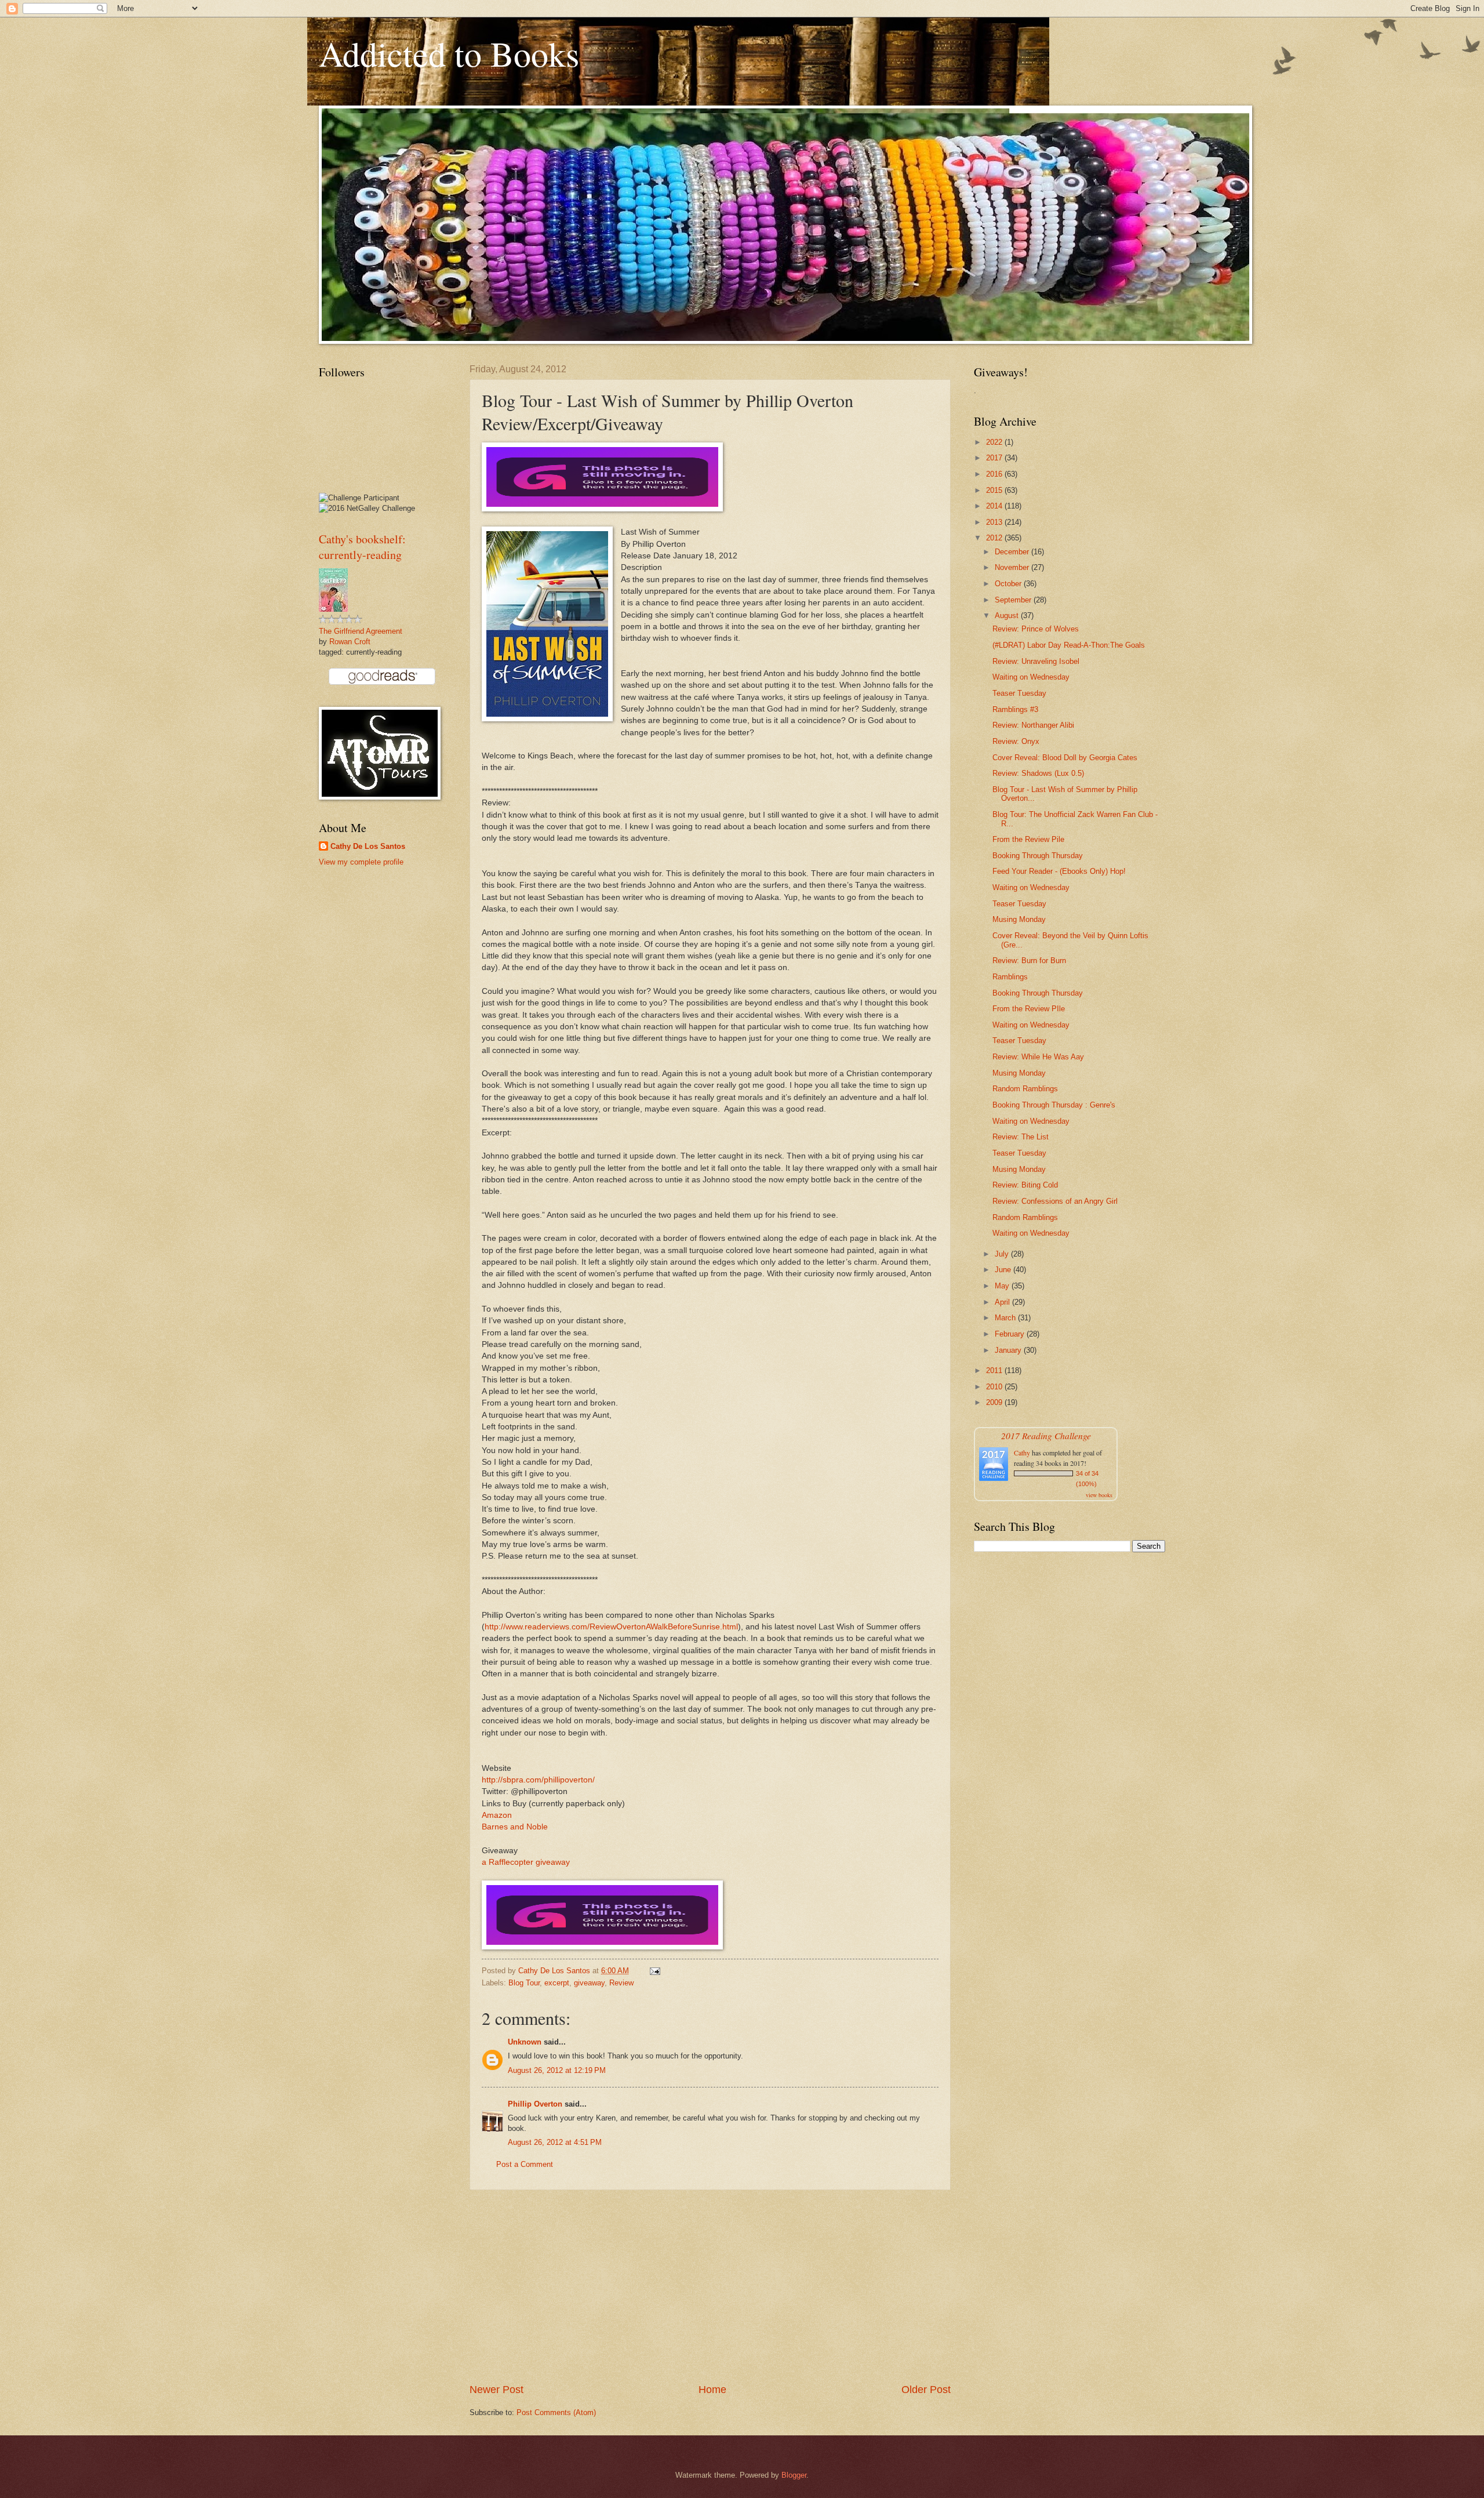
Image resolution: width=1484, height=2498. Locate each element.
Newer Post (497, 2390)
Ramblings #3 (1015, 709)
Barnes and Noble (515, 1827)
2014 (995, 506)
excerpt (557, 1983)
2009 (995, 1402)
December (1013, 552)
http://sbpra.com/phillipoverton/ (538, 1780)
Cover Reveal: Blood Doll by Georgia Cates (1065, 758)
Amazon (497, 1815)
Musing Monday (1019, 919)
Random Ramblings (1025, 1089)
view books (1099, 1495)
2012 (995, 538)
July (1003, 1254)
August (1008, 616)
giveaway (589, 1983)
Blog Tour (524, 1983)
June (1004, 1270)
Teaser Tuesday (1019, 693)
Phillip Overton (535, 2104)
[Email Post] (654, 1971)
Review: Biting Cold (1025, 1185)
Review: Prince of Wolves (1036, 629)
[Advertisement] (710, 2286)
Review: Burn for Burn (1029, 961)
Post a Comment (525, 2164)
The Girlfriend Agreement (361, 631)
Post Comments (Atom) (556, 2412)
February (1011, 1334)
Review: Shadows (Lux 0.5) (1038, 773)
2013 (995, 522)
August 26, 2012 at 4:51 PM (555, 2142)
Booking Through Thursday (1038, 856)
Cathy (1022, 1453)
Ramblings (1010, 977)
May (1003, 1286)
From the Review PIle (1029, 1009)
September (1014, 600)
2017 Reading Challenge (1046, 1435)
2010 (995, 1387)
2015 (995, 490)
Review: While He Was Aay (1038, 1057)
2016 (995, 474)
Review (621, 1983)
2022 (995, 442)
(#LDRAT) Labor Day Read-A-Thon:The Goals (1069, 645)
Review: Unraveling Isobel (1036, 661)
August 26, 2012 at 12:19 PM (557, 2070)
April (1003, 1302)
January (1009, 1350)
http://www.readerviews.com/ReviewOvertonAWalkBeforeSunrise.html (611, 1627)
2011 (995, 1370)
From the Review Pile (1028, 839)
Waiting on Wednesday (1031, 677)
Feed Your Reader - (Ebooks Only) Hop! (1059, 871)
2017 (995, 458)
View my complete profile (361, 862)
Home (712, 2390)
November (1013, 567)
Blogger (794, 2475)
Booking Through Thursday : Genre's (1054, 1105)
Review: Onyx (1016, 741)
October (1009, 584)
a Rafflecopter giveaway (526, 1862)
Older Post (926, 2390)
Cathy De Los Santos (368, 846)
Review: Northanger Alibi (1033, 725)
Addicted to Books (449, 53)
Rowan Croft (350, 642)
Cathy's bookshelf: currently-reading (362, 547)
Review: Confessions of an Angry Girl (1055, 1201)
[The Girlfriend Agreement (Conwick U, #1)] (333, 609)
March (1006, 1318)
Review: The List (1021, 1137)
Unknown (525, 2042)
